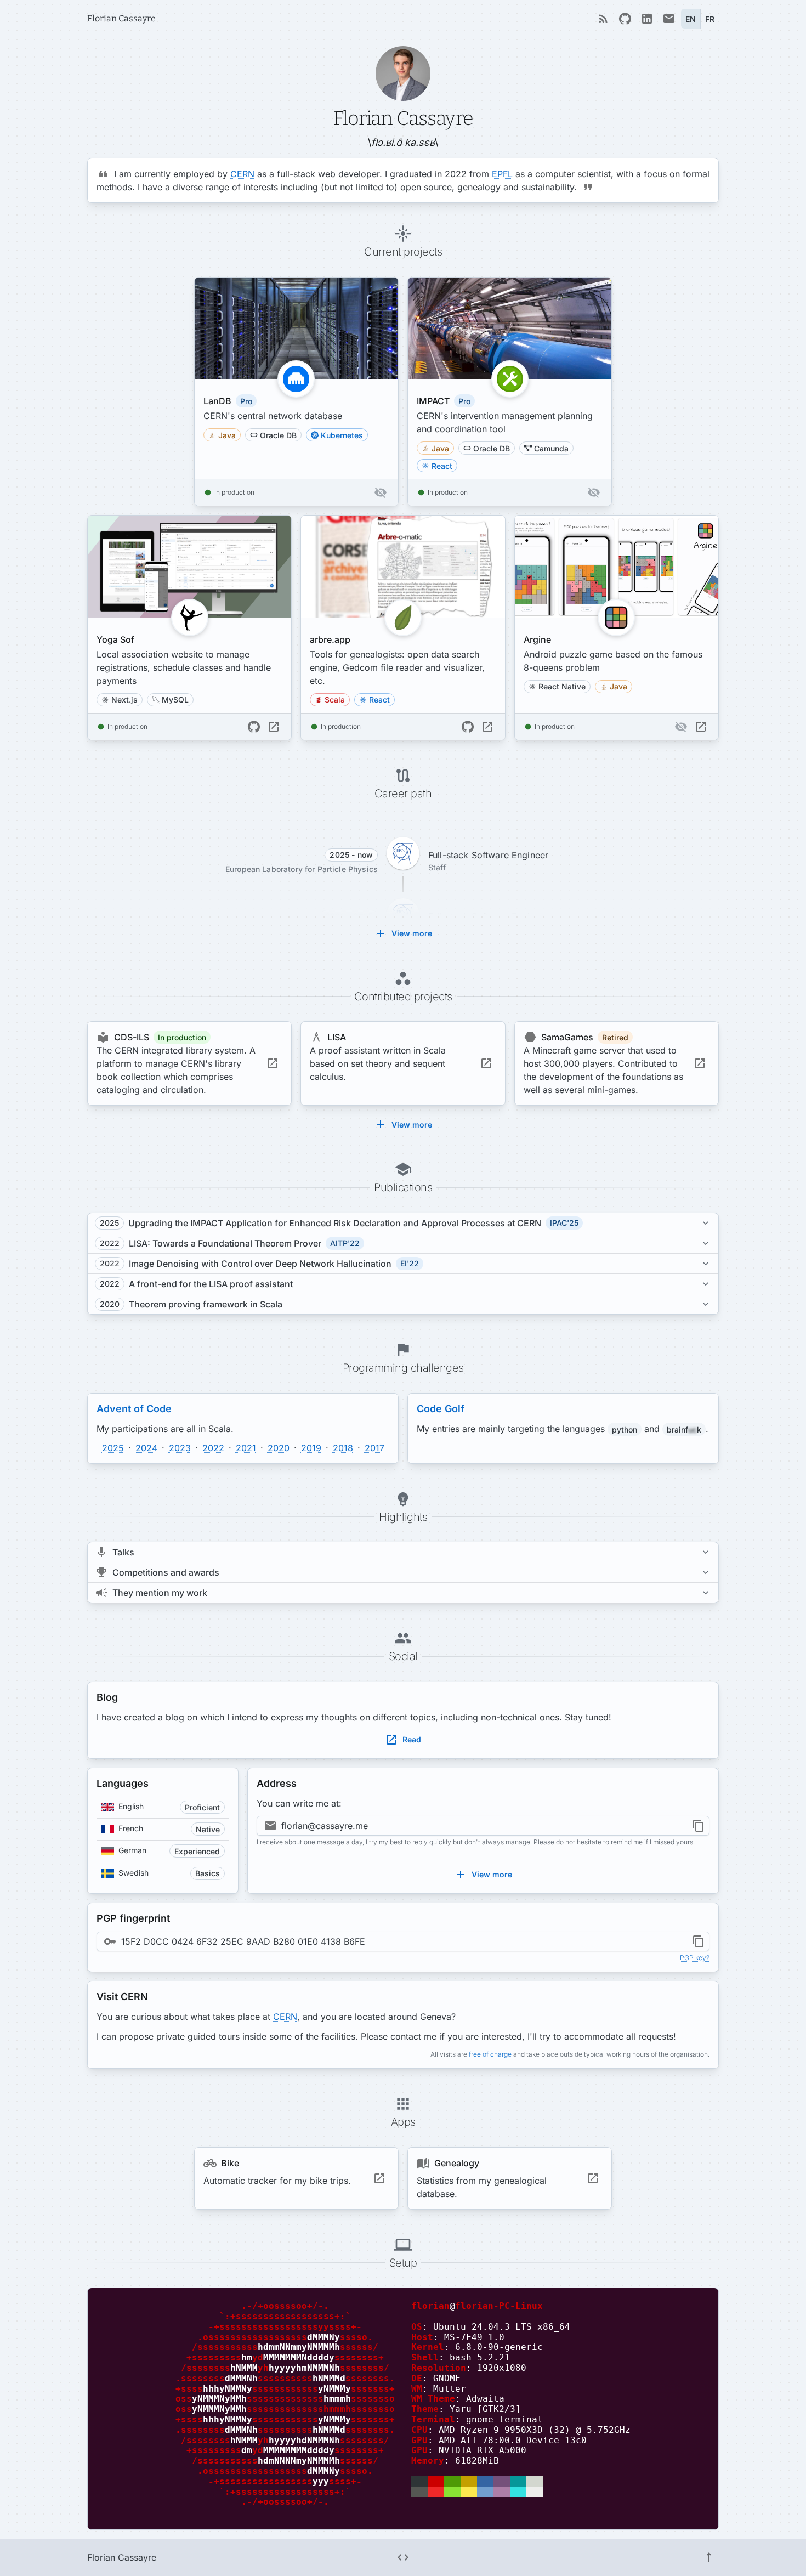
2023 (180, 1448)
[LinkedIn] (647, 19)
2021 (246, 1448)
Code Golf (441, 1409)
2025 (113, 1448)
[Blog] (603, 19)
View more (412, 933)
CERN (242, 174)
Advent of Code (134, 1409)
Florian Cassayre (121, 18)
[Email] (669, 19)
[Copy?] (699, 1826)
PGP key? (695, 1958)
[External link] (274, 727)
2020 (279, 1448)
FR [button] (710, 19)
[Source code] (403, 2557)
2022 (213, 1448)
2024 (146, 1448)
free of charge (490, 2054)
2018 (343, 1448)
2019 (311, 1448)
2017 (374, 1448)
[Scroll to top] (709, 2557)
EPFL (502, 174)
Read (412, 1739)
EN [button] (691, 19)
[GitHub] (625, 19)
